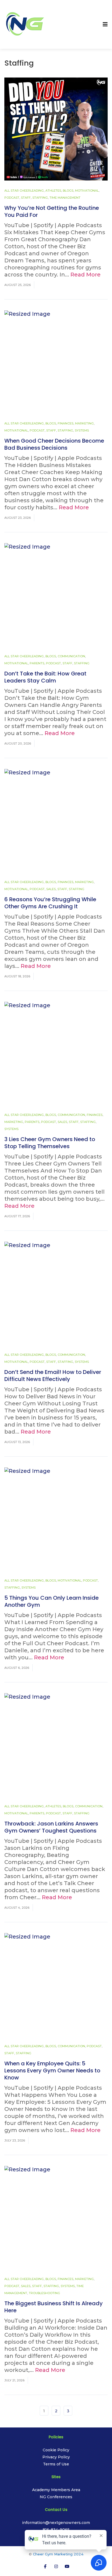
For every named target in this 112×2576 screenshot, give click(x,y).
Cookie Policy (56, 2450)
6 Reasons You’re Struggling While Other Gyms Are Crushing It (50, 903)
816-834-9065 (56, 2530)
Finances (66, 423)
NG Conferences (56, 2497)
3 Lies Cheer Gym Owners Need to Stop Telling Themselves (50, 1143)
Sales (51, 889)
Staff (26, 198)
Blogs (68, 191)
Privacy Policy (56, 2457)
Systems (82, 430)
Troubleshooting (44, 2293)
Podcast (12, 198)
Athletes (53, 191)
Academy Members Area (56, 2490)
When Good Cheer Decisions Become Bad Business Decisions (54, 444)
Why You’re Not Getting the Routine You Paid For (52, 211)
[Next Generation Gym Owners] (25, 24)
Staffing (40, 198)
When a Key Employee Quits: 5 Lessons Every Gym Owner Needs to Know (52, 2071)
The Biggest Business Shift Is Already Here (54, 2307)
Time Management (65, 198)
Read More (85, 275)
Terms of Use (56, 2464)
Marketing (84, 423)
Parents (37, 663)
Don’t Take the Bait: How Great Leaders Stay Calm (45, 677)
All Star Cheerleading (24, 191)
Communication (71, 656)
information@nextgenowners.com (56, 2523)
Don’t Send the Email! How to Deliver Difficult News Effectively (53, 1376)
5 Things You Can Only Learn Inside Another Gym (52, 1601)
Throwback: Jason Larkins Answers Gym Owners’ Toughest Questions (51, 1827)
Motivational (87, 191)
